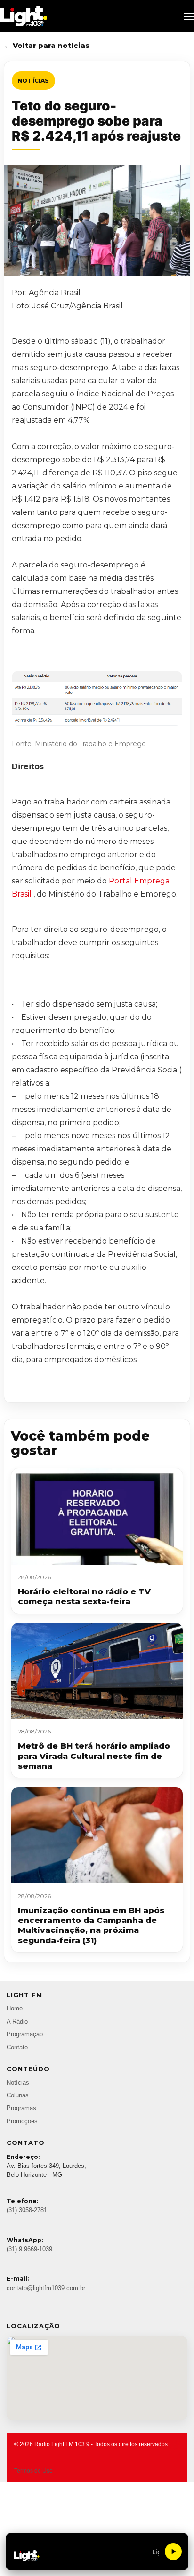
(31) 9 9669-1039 (29, 2249)
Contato (17, 2048)
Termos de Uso (33, 2471)
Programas (21, 2108)
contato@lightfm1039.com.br (46, 2288)
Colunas (18, 2095)
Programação (25, 2034)
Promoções (22, 2121)
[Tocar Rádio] (173, 2552)
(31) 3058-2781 (27, 2210)
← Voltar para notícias (47, 45)
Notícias (33, 81)
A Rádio (17, 2022)
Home (15, 2009)
